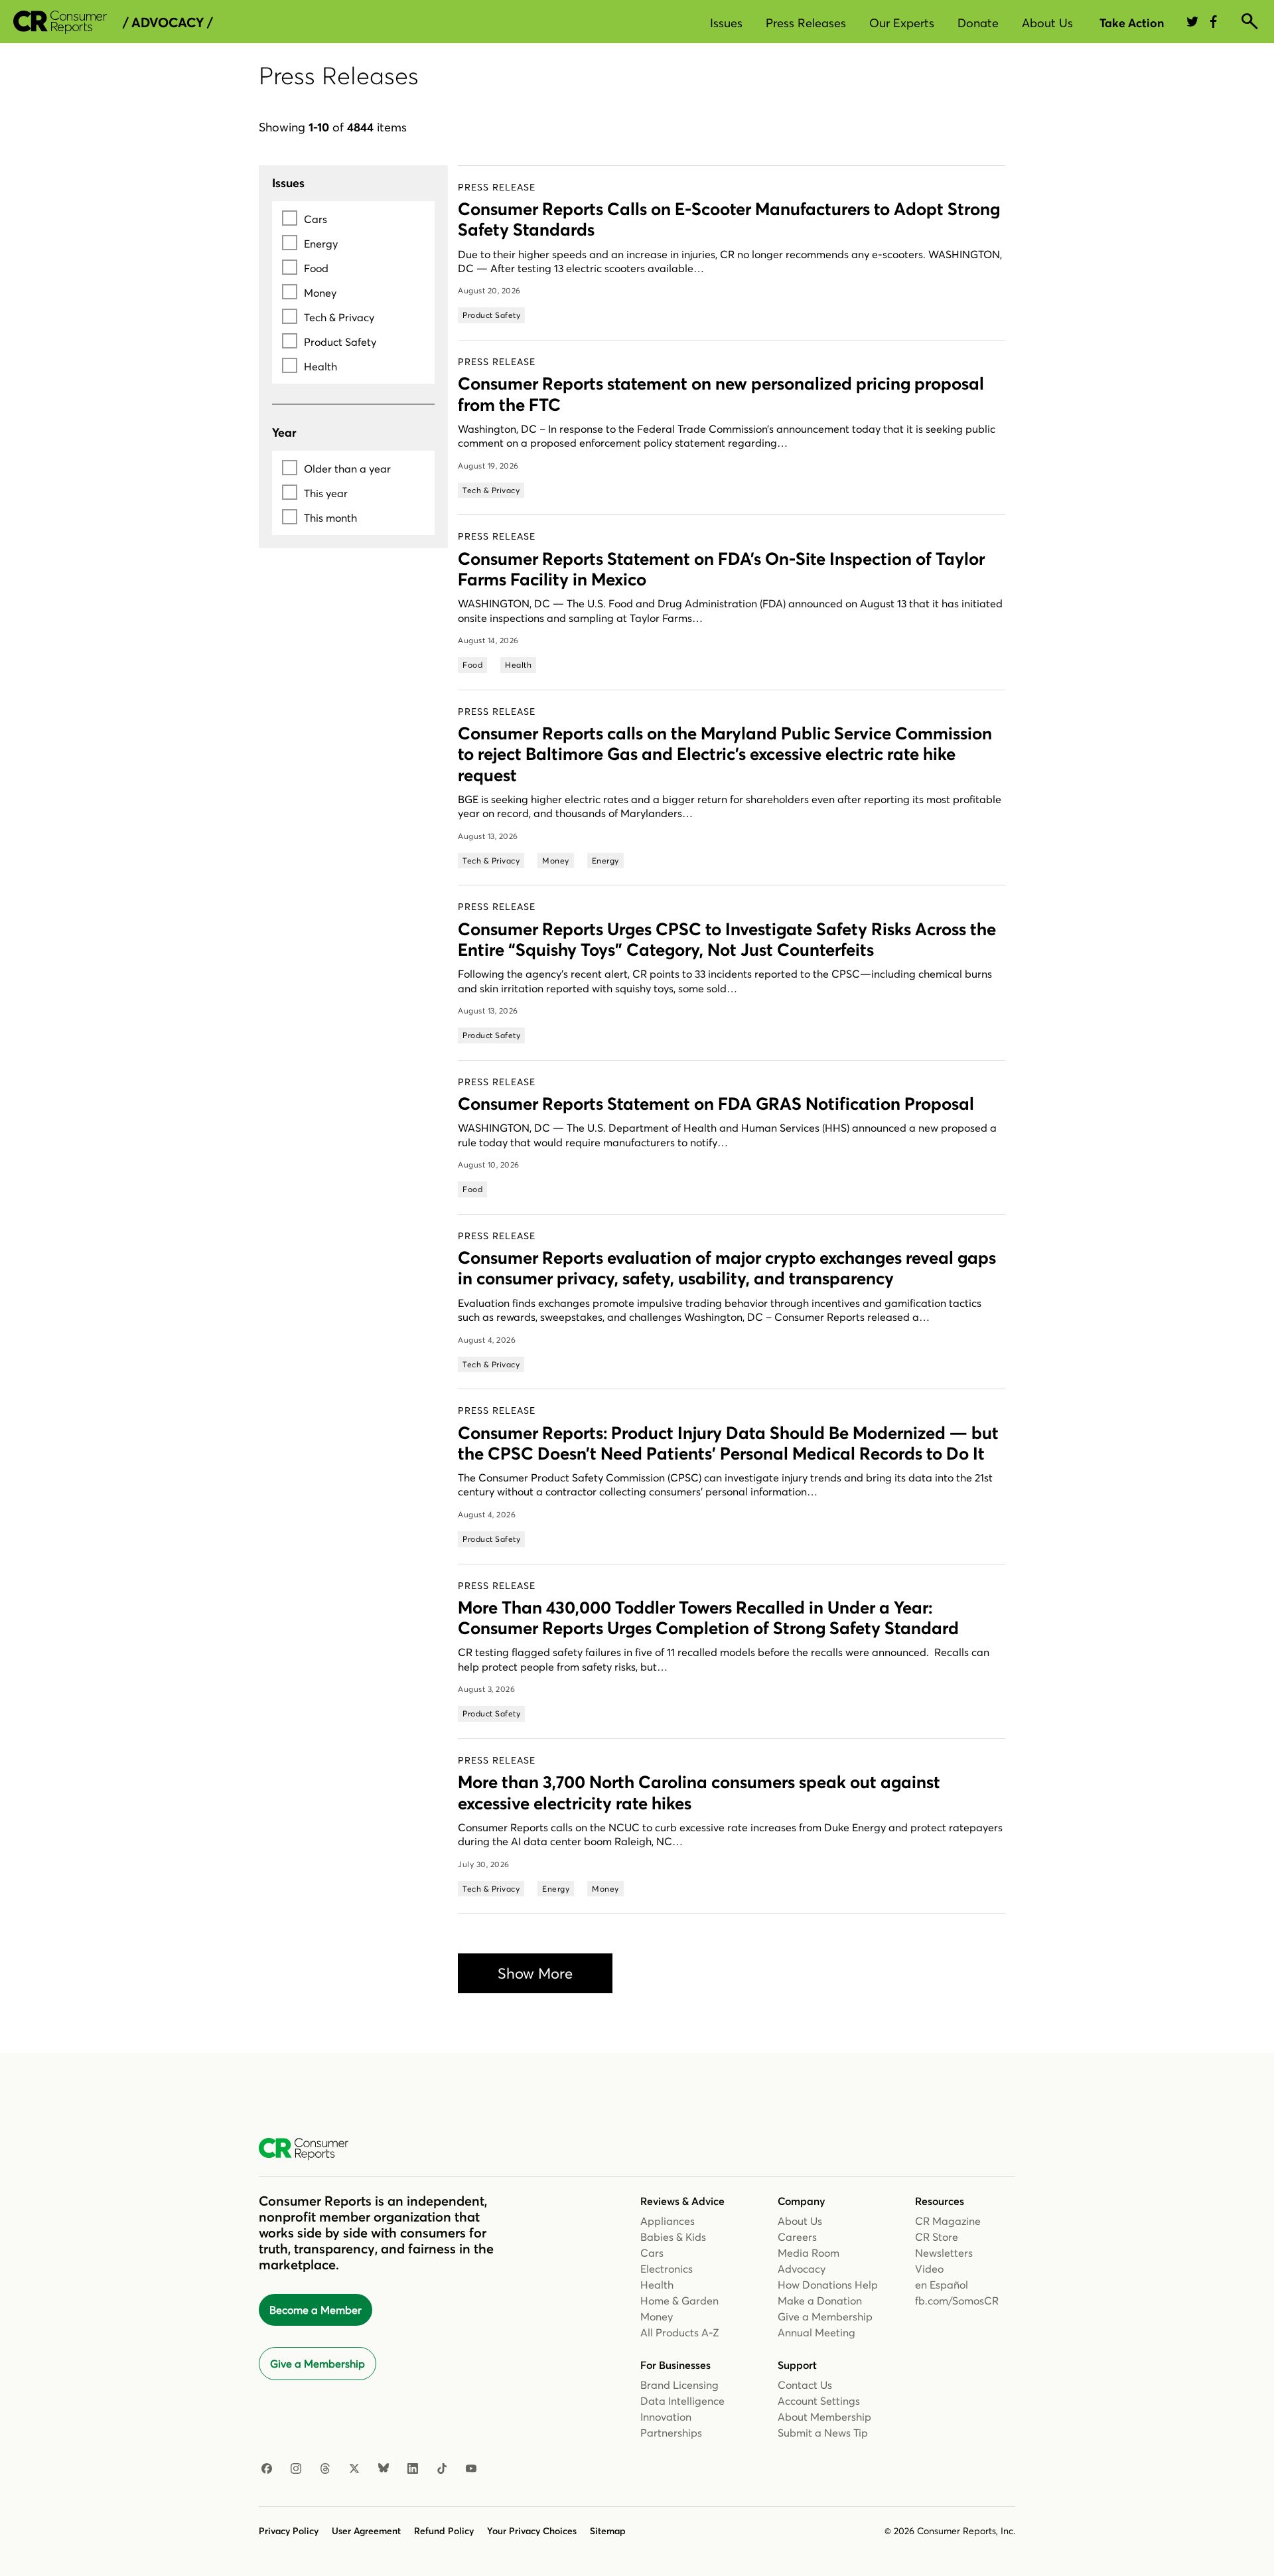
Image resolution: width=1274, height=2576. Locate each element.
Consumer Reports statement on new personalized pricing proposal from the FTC (721, 394)
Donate (978, 23)
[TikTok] (442, 2469)
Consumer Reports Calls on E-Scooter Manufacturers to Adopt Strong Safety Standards (729, 219)
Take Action (1132, 23)
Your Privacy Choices (532, 2531)
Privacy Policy (289, 2531)
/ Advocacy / (168, 23)
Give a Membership (318, 2364)
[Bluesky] (384, 2469)
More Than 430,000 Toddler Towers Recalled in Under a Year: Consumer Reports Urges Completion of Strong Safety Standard (708, 1618)
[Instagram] (296, 2469)
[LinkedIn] (413, 2469)
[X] (354, 2469)
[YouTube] (471, 2469)
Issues (726, 23)
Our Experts (902, 23)
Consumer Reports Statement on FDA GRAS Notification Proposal (716, 1104)
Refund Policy (444, 2531)
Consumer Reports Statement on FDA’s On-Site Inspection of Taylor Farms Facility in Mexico (721, 569)
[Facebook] (267, 2469)
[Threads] (325, 2469)
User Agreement (366, 2531)
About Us (1047, 23)
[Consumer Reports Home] (310, 2149)
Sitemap (608, 2531)
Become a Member (316, 2310)
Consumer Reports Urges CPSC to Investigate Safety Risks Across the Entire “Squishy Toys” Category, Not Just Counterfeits (727, 940)
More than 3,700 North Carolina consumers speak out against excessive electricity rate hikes (699, 1792)
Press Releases (806, 23)
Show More (535, 1973)
